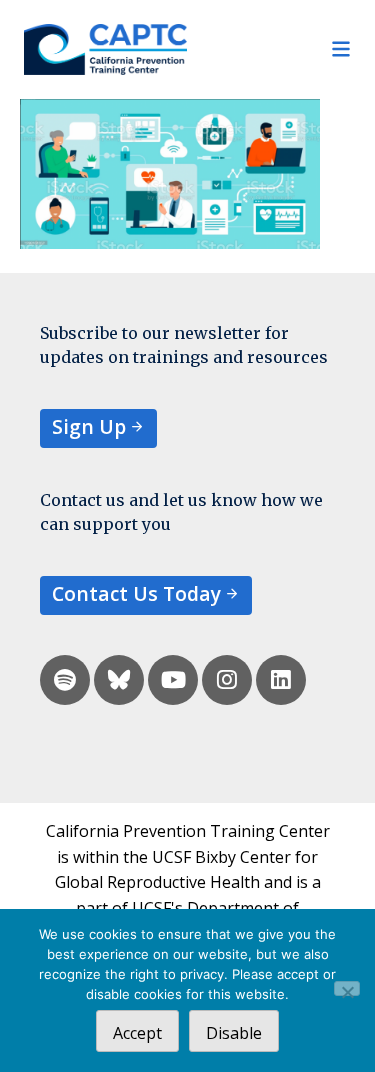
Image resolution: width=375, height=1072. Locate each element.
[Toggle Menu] (270, 49)
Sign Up (89, 426)
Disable (234, 1033)
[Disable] (347, 988)
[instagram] (227, 680)
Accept (137, 1033)
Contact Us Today (136, 593)
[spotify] (65, 680)
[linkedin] (281, 680)
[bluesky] (119, 680)
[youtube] (173, 680)
